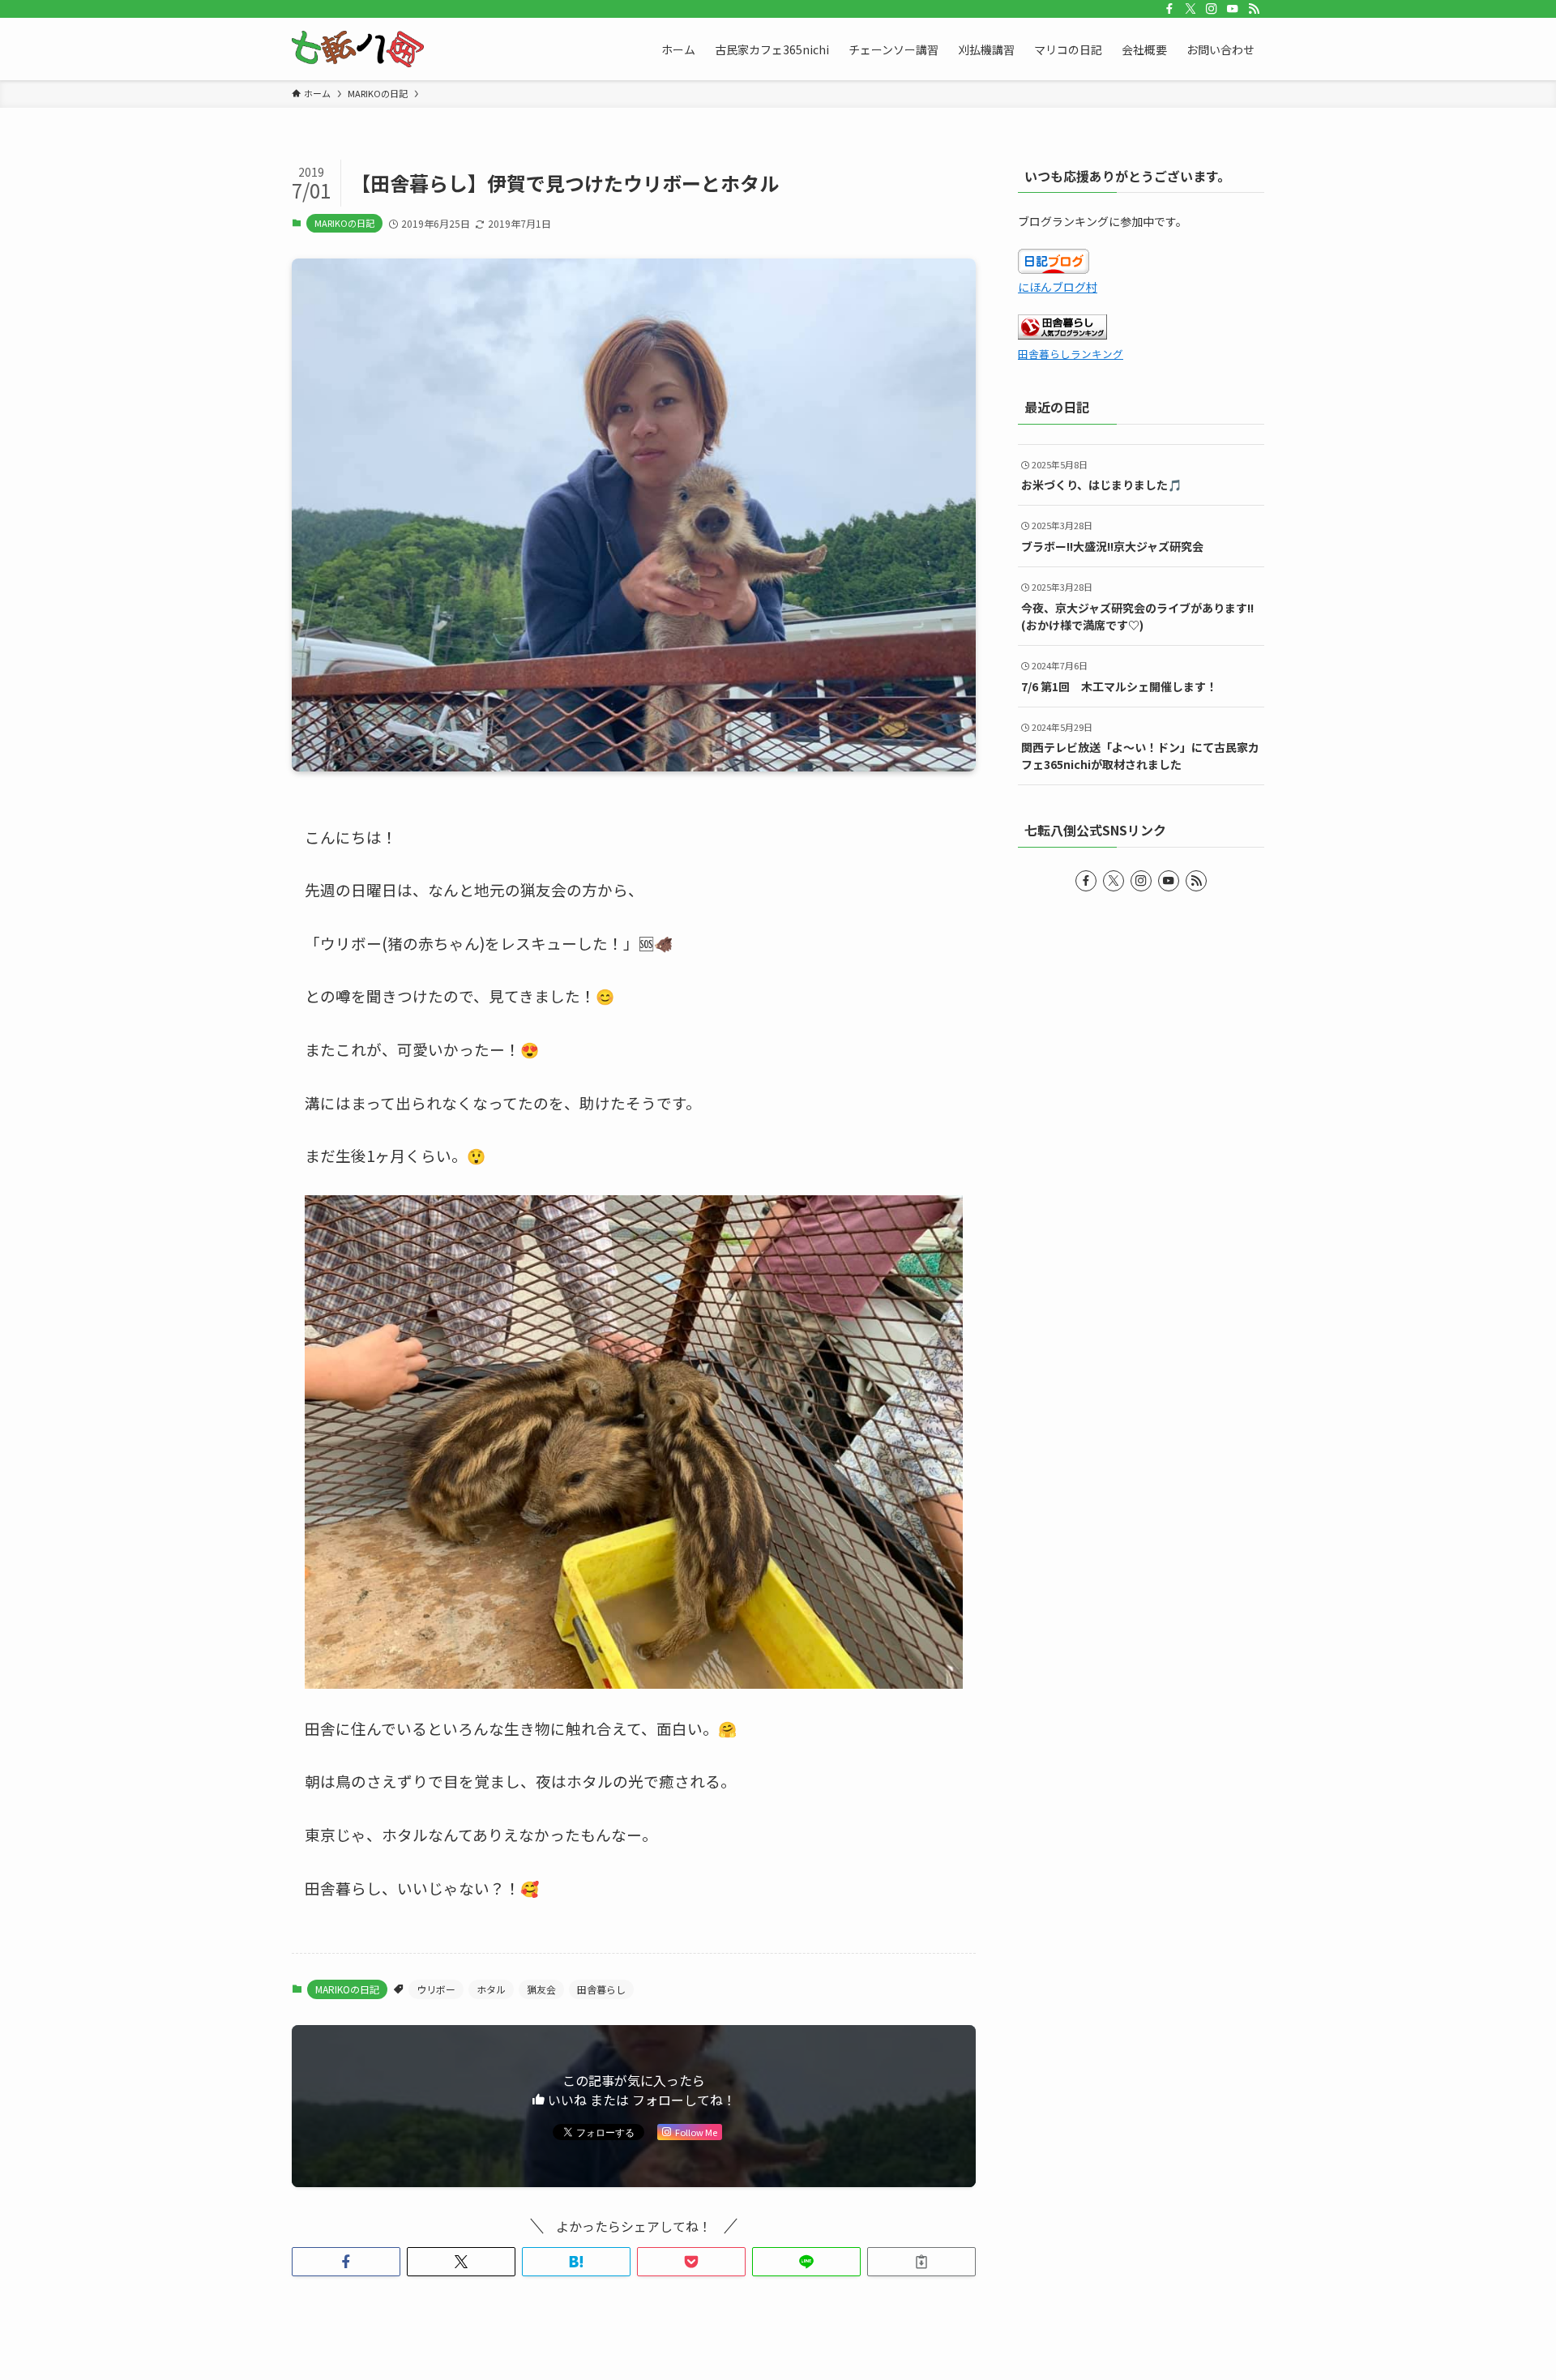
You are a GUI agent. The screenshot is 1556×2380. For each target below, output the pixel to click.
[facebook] (1169, 9)
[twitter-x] (1191, 9)
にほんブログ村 (1058, 287)
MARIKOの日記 (344, 223)
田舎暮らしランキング (1071, 354)
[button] (346, 2262)
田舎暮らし (601, 1989)
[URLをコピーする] (921, 2262)
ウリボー (436, 1989)
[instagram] (1212, 9)
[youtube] (1233, 9)
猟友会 (541, 1989)
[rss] (1254, 9)
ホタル (491, 1989)
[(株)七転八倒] (358, 49)
